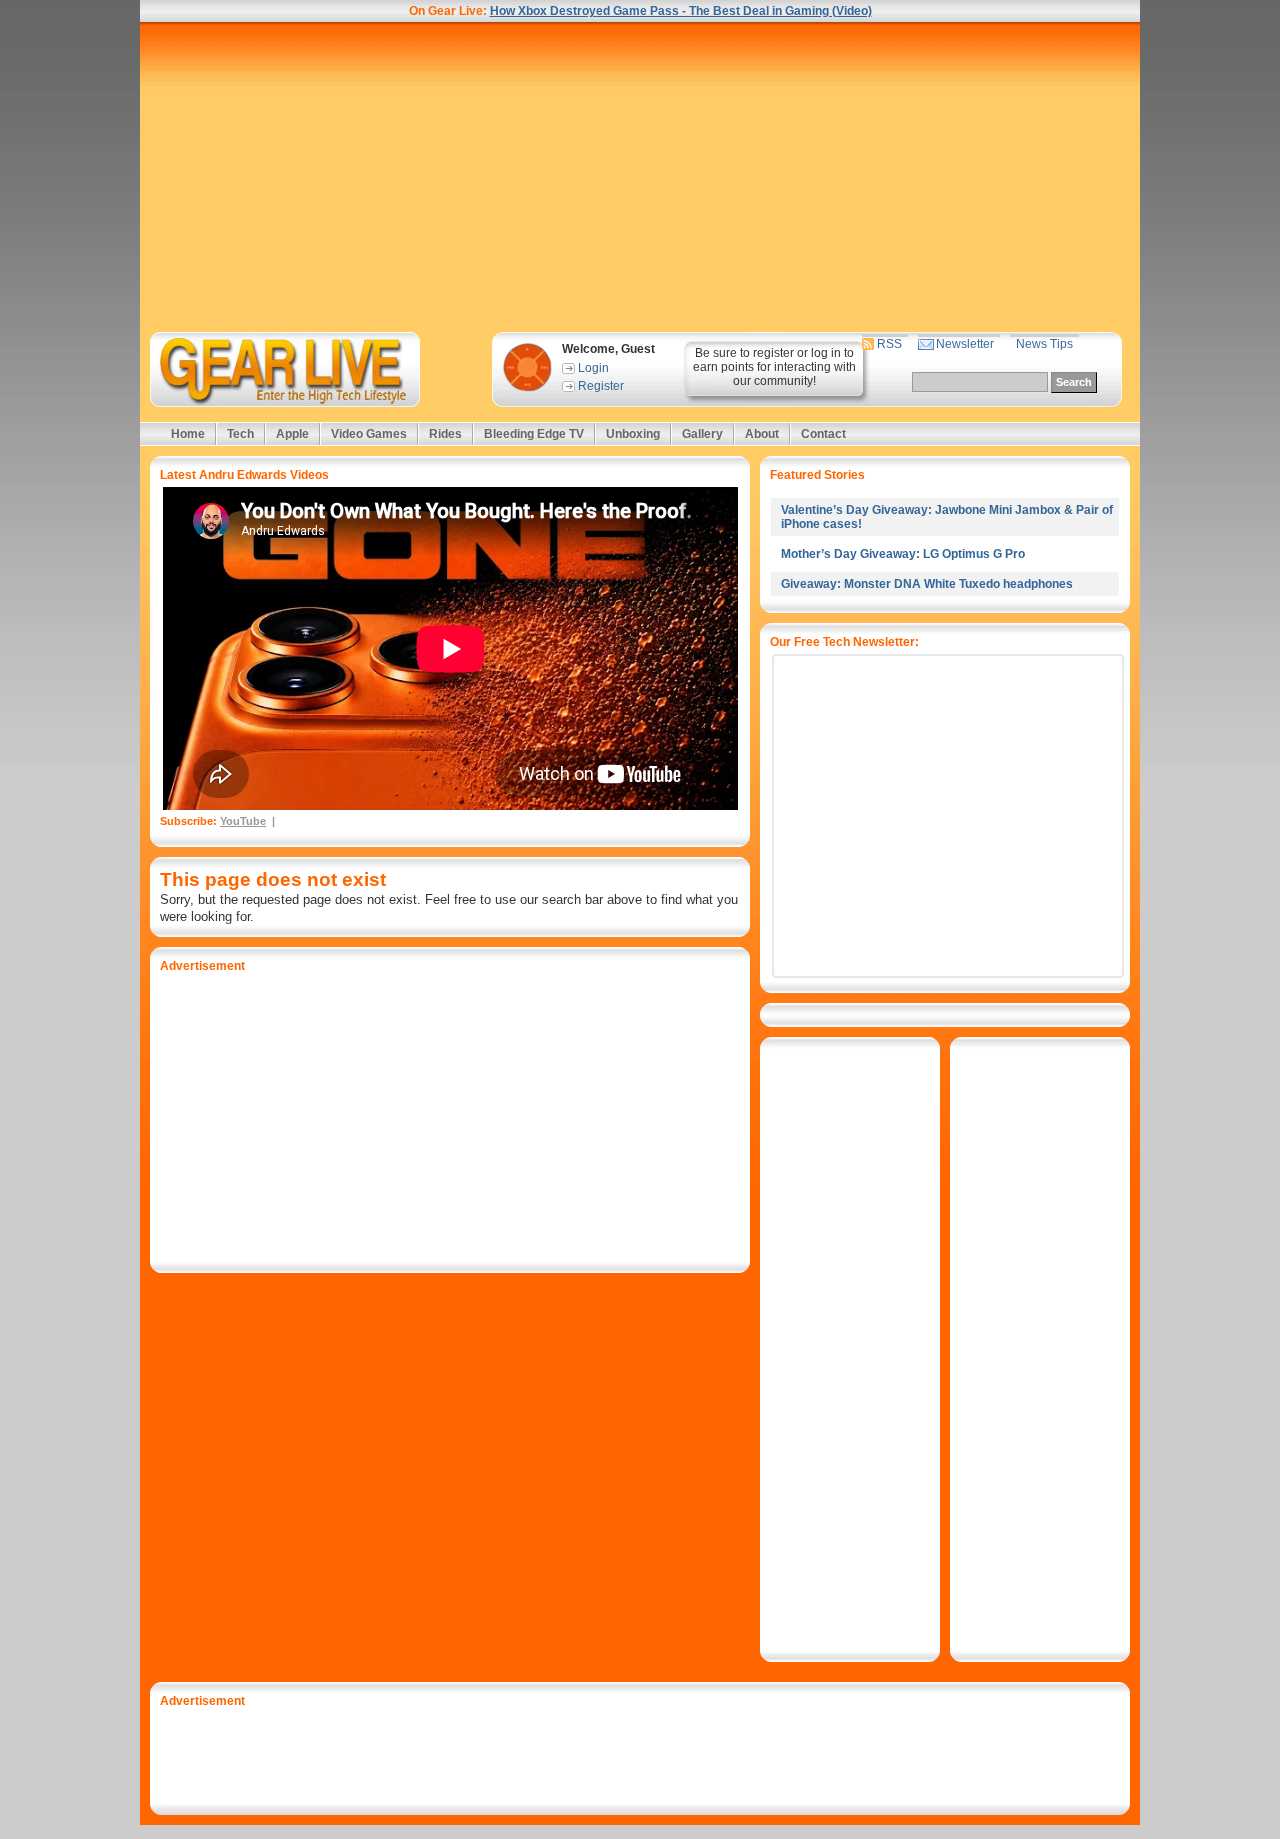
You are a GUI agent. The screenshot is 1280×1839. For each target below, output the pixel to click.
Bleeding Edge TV (534, 434)
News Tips (1044, 344)
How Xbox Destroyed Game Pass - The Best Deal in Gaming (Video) (681, 11)
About (762, 434)
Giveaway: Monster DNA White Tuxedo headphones (927, 584)
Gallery (702, 434)
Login (593, 368)
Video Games (369, 434)
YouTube (243, 821)
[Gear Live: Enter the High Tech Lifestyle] (311, 369)
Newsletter (965, 344)
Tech (240, 434)
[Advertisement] (640, 177)
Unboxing (633, 434)
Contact (823, 434)
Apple (292, 434)
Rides (445, 434)
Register (601, 386)
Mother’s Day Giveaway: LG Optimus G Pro (903, 554)
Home (188, 434)
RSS (889, 344)
